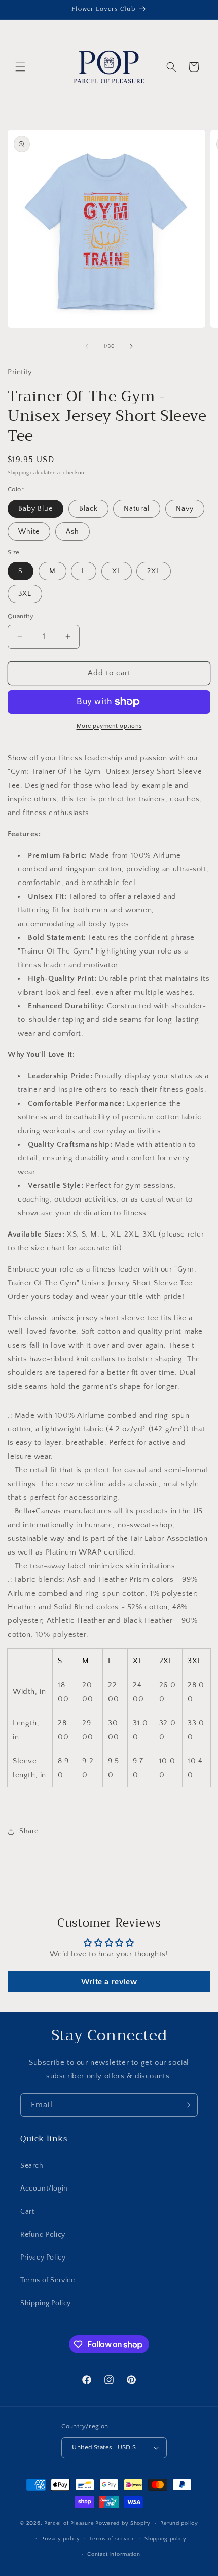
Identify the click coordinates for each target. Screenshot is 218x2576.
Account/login (44, 2189)
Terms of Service (48, 2280)
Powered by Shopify (123, 2523)
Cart (27, 2212)
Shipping (19, 473)
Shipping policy (166, 2539)
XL (117, 571)
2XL (154, 571)
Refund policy (179, 2523)
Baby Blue (35, 509)
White (29, 532)
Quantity (21, 616)
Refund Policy (43, 2235)
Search (32, 2166)
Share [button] (29, 1831)
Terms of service (112, 2539)
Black (88, 509)
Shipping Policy (46, 2303)
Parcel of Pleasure (69, 2523)
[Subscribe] (186, 2105)
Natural (137, 509)
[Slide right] (131, 346)
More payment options (109, 726)
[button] (20, 67)
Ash (72, 532)
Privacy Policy (43, 2257)
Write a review (109, 1982)
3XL (25, 594)
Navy (185, 509)
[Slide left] (87, 346)
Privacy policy (61, 2539)
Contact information (114, 2554)
